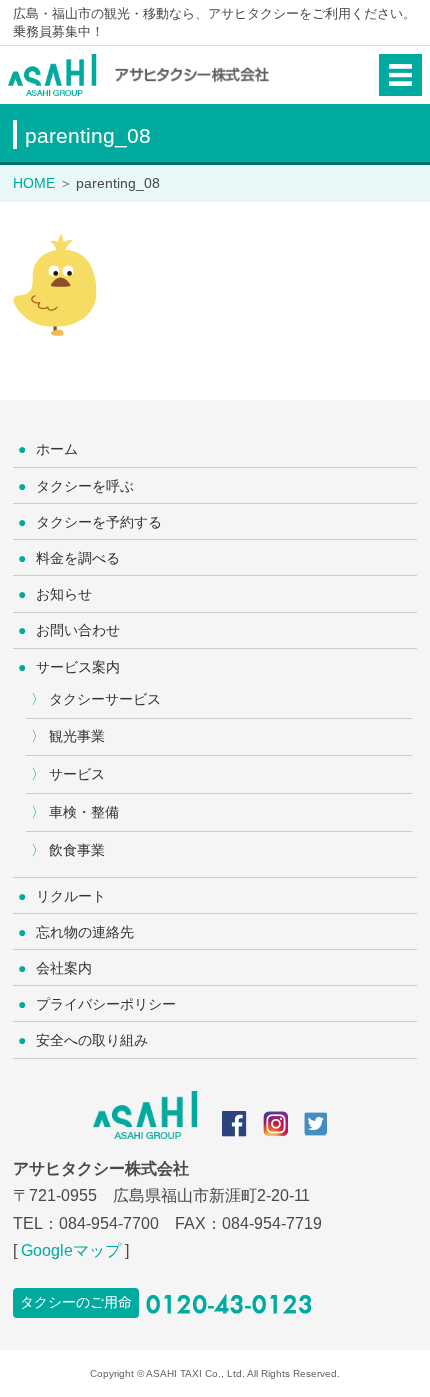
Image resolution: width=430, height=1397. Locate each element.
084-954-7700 (109, 1223)
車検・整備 (84, 812)
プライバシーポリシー (106, 1004)
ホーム (57, 449)
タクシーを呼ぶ (85, 486)
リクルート (71, 896)
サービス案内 (78, 667)
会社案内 (64, 968)
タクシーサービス (105, 699)
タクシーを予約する (99, 522)
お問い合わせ (78, 630)
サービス (77, 774)
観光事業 (77, 736)
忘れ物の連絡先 (85, 932)
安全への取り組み (92, 1040)
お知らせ (64, 594)
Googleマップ (71, 1250)
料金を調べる (78, 558)
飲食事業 (77, 850)
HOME (34, 183)
